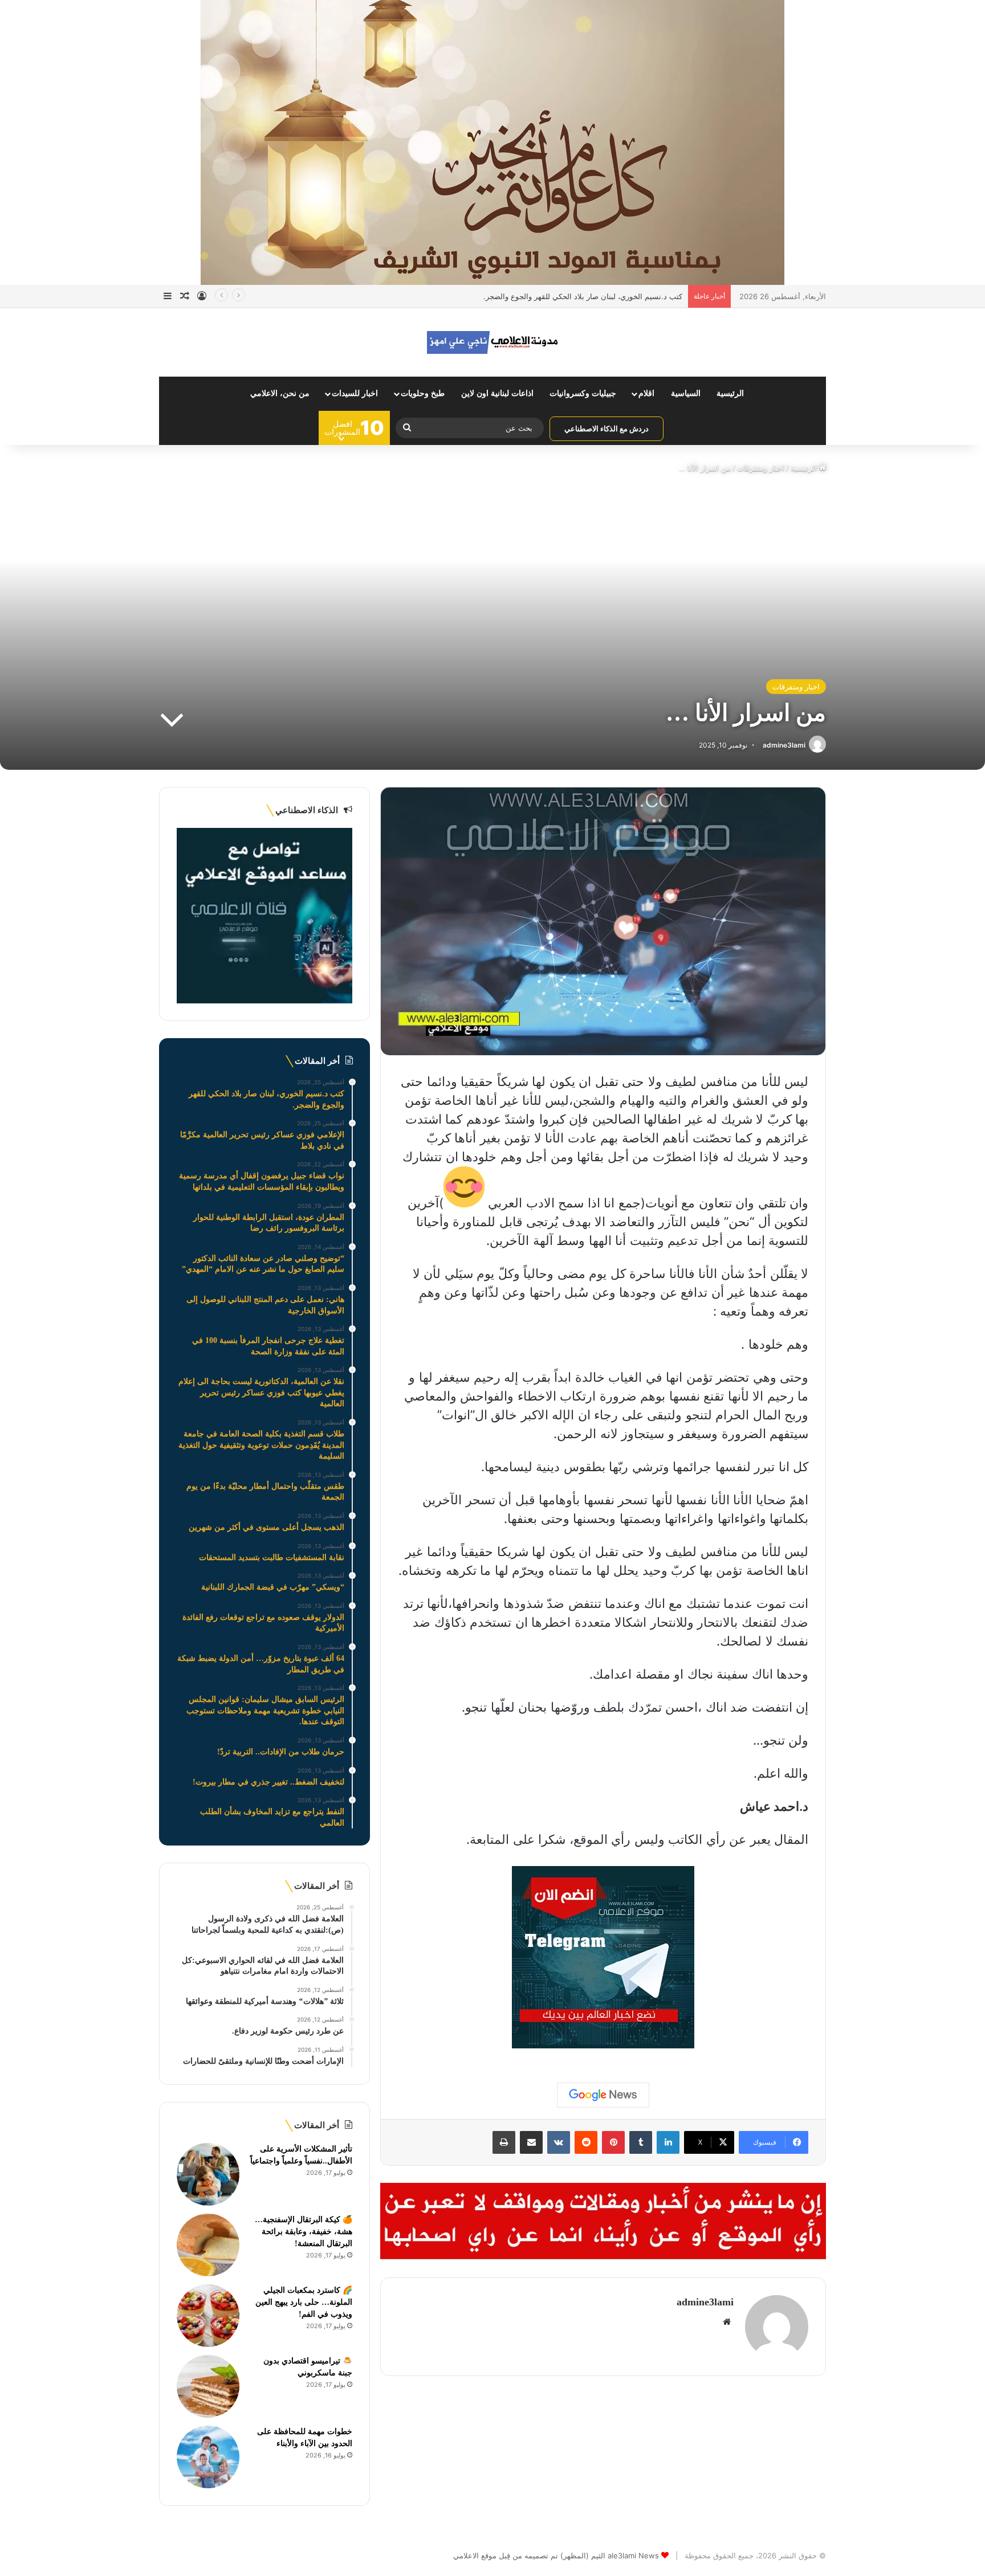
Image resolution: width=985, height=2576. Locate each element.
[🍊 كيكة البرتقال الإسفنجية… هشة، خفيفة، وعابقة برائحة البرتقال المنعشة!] (208, 2245)
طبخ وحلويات (423, 393)
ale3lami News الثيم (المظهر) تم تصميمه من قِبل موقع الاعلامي (556, 2555)
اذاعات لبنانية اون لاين (497, 393)
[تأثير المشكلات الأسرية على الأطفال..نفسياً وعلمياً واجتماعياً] (208, 2174)
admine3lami (784, 745)
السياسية (686, 393)
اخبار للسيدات (355, 393)
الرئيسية (730, 393)
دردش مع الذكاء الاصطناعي (607, 428)
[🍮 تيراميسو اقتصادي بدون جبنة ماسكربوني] (208, 2386)
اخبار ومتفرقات (761, 468)
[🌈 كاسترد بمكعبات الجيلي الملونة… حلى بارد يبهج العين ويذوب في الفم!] (208, 2316)
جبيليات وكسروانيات (583, 393)
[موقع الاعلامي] (492, 342)
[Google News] (603, 2095)
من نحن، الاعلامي (280, 393)
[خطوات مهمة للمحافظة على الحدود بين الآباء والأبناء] (208, 2457)
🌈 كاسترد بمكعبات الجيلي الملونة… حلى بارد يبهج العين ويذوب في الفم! (304, 2302)
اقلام (646, 393)
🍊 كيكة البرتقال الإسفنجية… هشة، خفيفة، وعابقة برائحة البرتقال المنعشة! (304, 2232)
